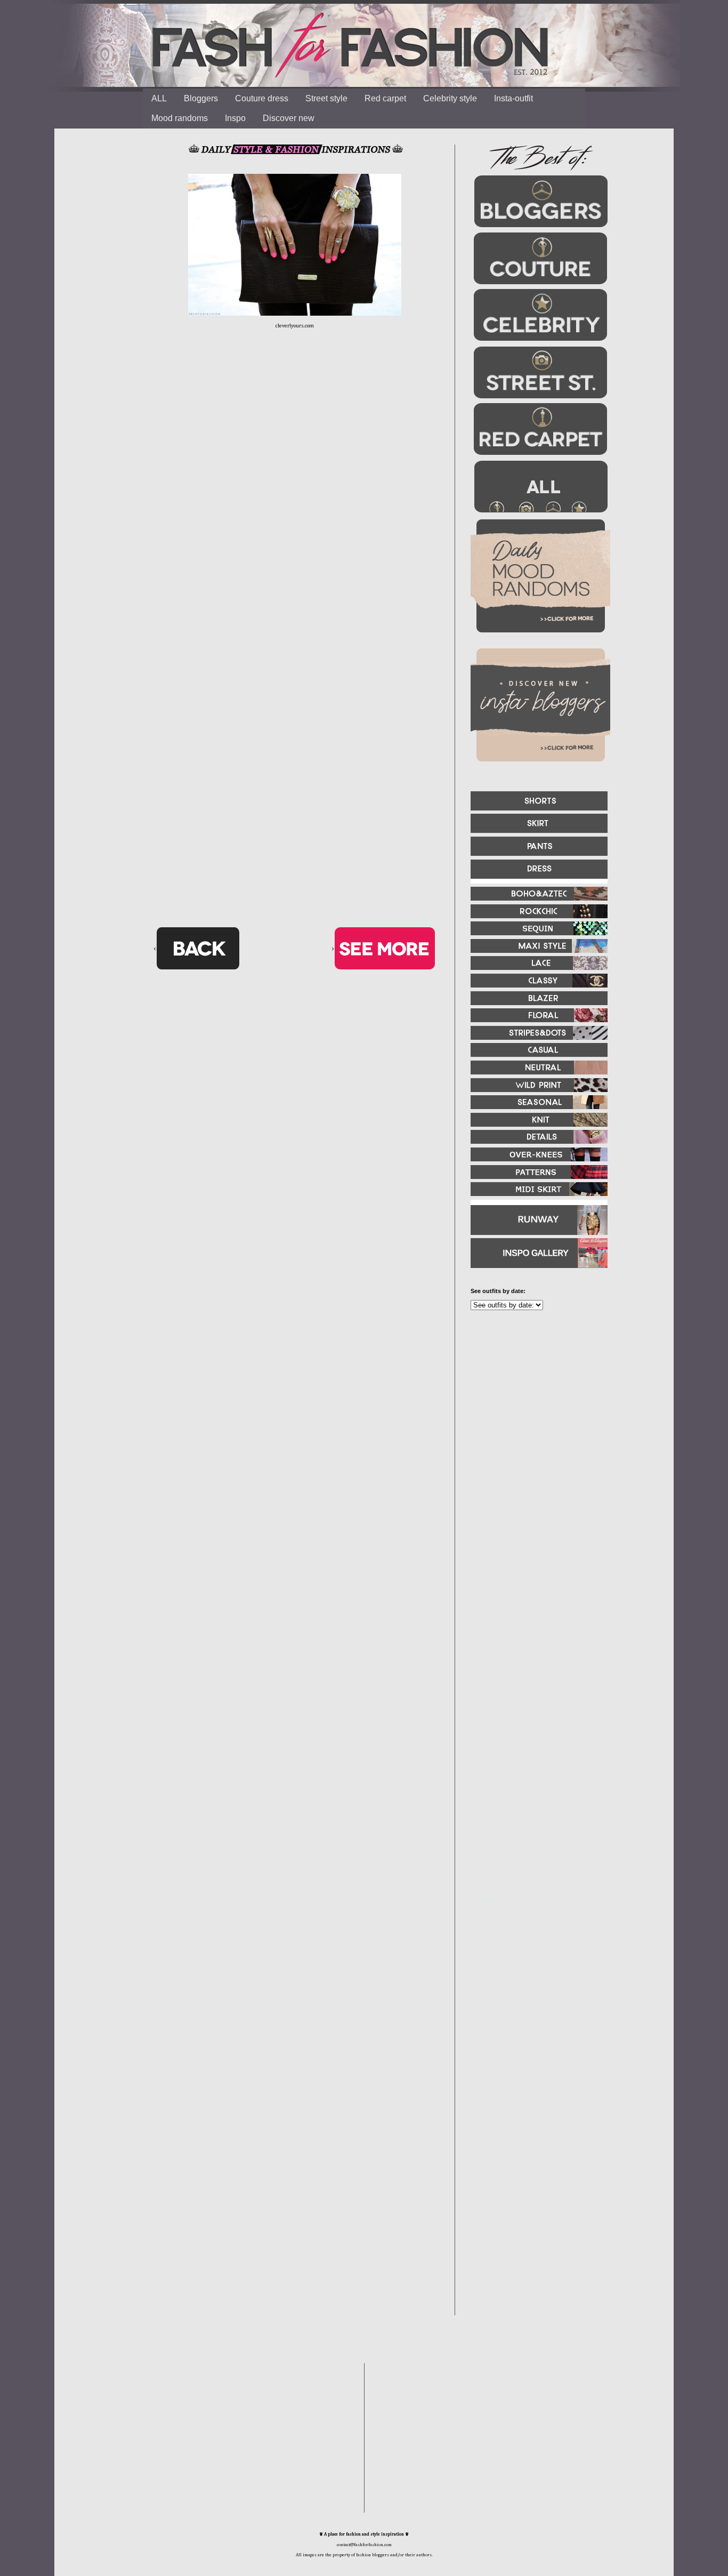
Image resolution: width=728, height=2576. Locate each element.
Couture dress (262, 98)
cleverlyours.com (295, 326)
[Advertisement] (535, 1434)
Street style (326, 98)
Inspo (235, 118)
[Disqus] (295, 504)
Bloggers (201, 98)
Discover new (289, 118)
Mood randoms (180, 118)
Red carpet (385, 98)
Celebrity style (450, 98)
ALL (159, 98)
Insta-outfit (513, 98)
